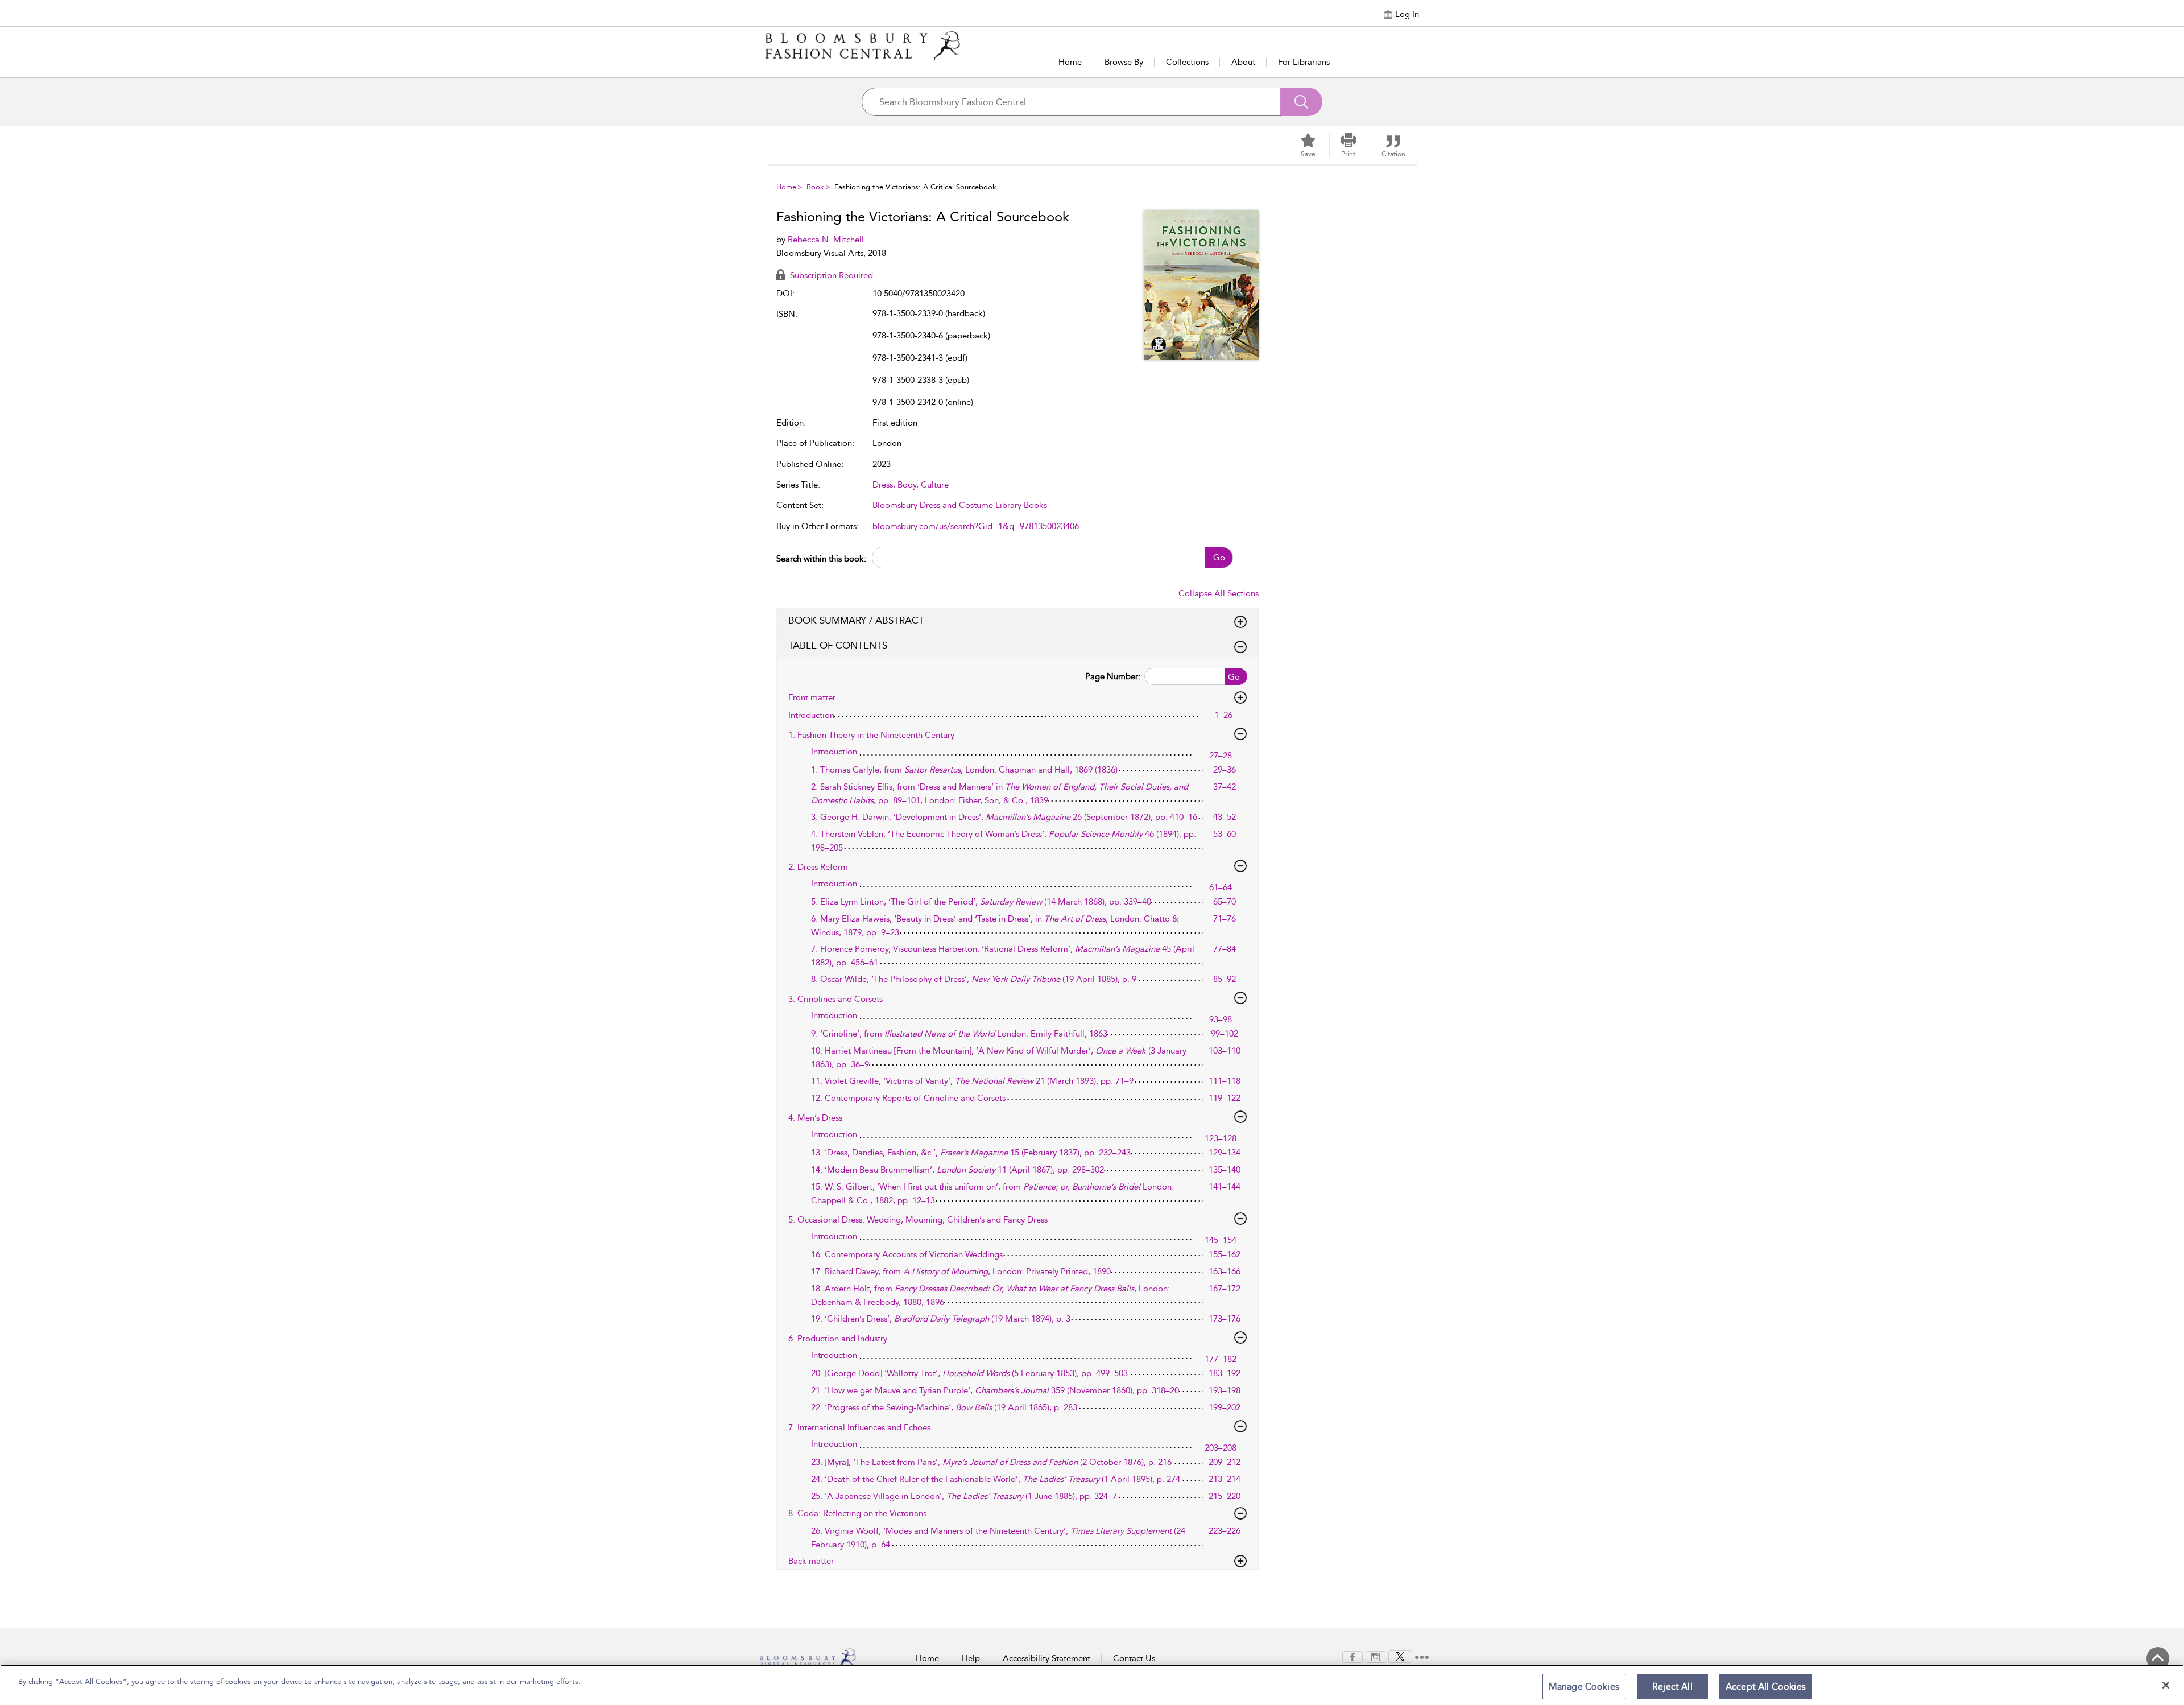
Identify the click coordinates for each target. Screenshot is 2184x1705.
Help (971, 1658)
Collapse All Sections (1219, 593)
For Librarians (1304, 62)
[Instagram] (1376, 1656)
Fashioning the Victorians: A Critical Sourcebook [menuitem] (915, 187)
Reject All (1672, 1687)
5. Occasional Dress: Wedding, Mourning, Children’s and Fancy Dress (918, 1220)
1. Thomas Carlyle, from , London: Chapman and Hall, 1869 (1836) (964, 770)
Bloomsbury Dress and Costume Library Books (960, 505)
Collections (1187, 62)
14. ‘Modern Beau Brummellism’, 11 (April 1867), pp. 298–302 (957, 1170)
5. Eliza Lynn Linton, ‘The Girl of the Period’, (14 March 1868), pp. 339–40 (981, 902)
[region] (1092, 1685)
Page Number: (1113, 676)
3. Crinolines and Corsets (835, 999)
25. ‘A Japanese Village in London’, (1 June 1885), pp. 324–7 (964, 1496)
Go (1219, 558)
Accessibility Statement (1046, 1658)
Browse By (1124, 62)
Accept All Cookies (1766, 1687)
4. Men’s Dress (815, 1118)
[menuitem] (1352, 1657)
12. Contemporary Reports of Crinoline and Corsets (908, 1098)
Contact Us (1134, 1658)
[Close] (2166, 1685)
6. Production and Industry (838, 1339)
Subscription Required (830, 275)
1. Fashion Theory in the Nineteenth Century (871, 735)
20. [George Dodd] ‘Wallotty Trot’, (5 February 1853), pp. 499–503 (969, 1373)
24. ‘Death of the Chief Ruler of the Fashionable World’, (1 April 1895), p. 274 (996, 1479)
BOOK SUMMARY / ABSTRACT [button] (856, 620)
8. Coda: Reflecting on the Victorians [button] (857, 1513)
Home (1070, 62)
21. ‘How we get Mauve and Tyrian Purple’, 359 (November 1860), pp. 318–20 (995, 1390)
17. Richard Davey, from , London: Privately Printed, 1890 (961, 1271)
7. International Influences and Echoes (859, 1427)
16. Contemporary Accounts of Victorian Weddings (907, 1254)
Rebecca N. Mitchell (826, 240)
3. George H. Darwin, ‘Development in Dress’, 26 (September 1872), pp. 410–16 (1004, 817)
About (1243, 62)
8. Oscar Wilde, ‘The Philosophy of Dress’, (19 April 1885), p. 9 (974, 979)
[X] (1400, 1656)
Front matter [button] (812, 697)
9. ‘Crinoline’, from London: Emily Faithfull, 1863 (959, 1034)
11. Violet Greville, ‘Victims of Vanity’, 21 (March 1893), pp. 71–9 (972, 1081)
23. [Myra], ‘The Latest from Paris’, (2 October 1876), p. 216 (991, 1462)
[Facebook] (1352, 1656)
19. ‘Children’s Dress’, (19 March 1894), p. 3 (941, 1319)
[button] (1349, 146)
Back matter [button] (811, 1561)
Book (815, 187)
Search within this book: (821, 559)
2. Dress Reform (818, 867)
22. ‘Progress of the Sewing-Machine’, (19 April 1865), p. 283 (944, 1407)
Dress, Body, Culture (911, 485)
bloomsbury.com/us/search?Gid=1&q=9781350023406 (976, 526)
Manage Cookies (1584, 1687)
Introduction (811, 715)
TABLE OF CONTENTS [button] (838, 645)
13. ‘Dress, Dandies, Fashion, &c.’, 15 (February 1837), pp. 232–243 (971, 1153)
